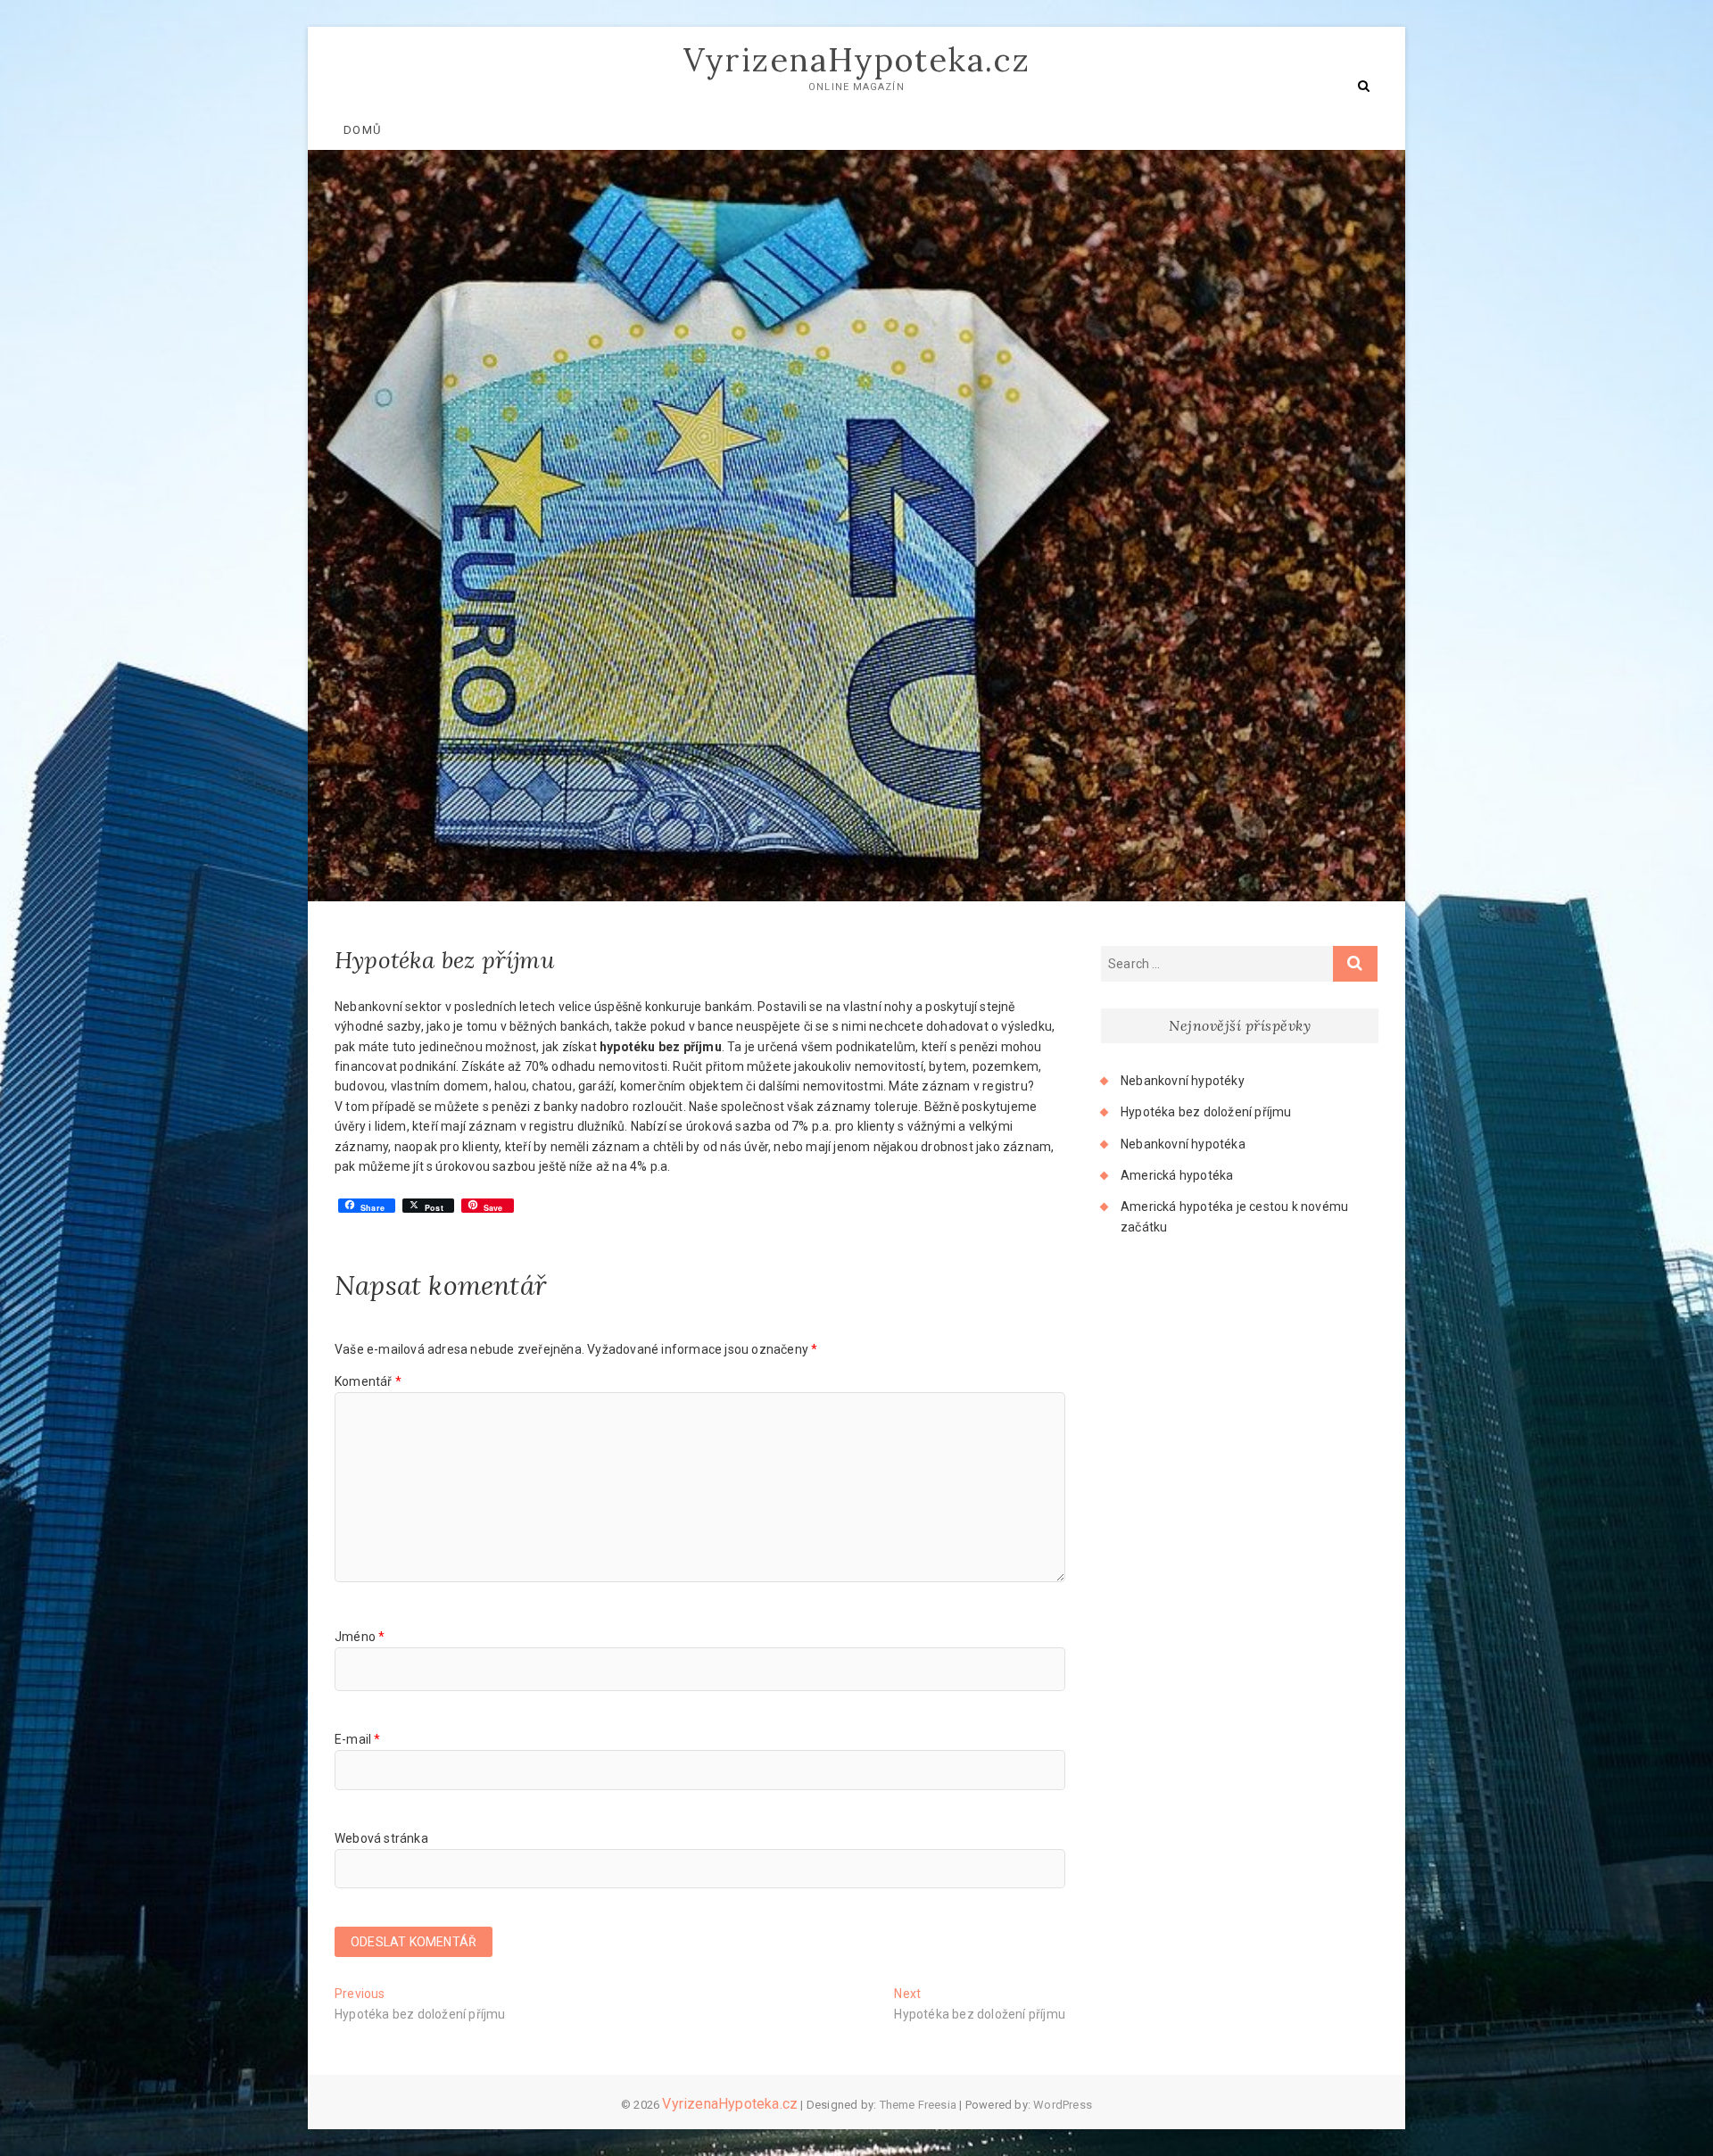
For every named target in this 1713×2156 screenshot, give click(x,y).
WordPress (1063, 2105)
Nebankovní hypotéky (1183, 1081)
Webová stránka (381, 1838)
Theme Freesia (919, 2105)
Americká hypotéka (1177, 1175)
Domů (362, 130)
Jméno (360, 1637)
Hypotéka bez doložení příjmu (1206, 1112)
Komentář (368, 1381)
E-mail (358, 1739)
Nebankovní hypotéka (1183, 1144)
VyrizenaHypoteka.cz (857, 60)
